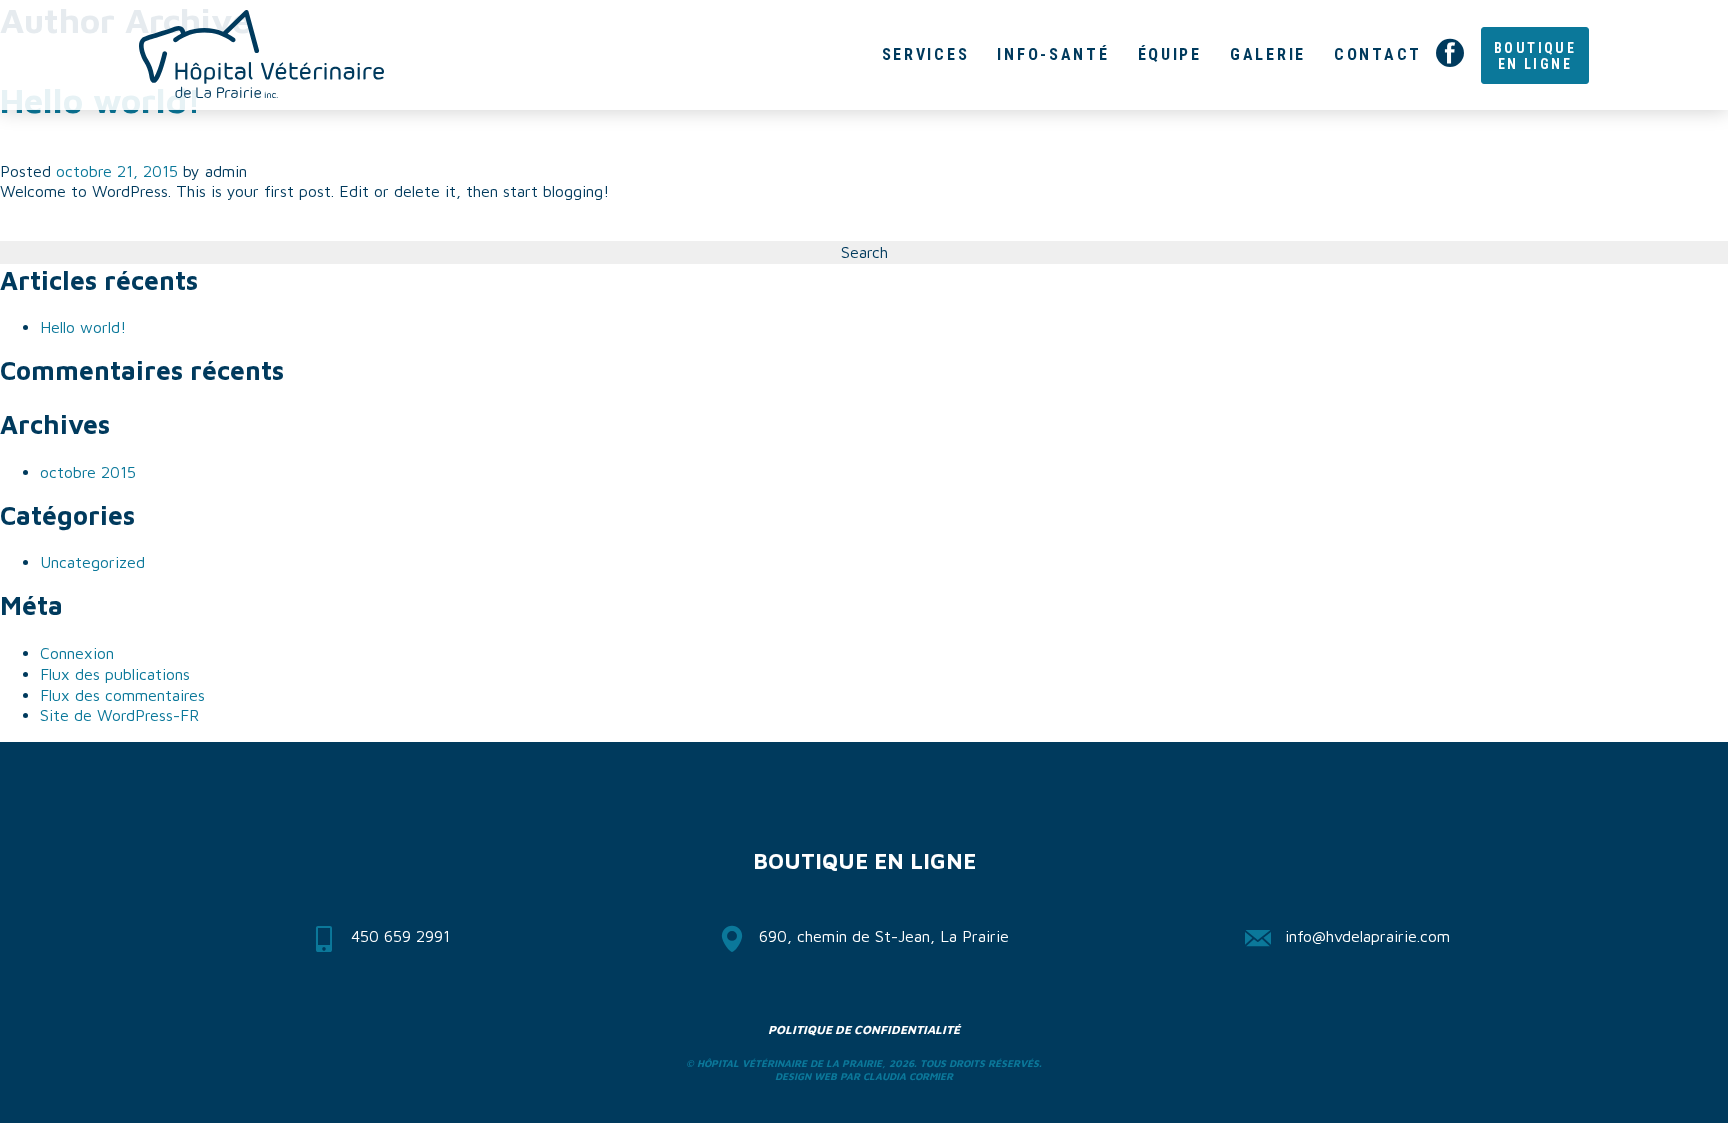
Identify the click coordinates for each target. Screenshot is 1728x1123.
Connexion (77, 653)
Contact (1378, 54)
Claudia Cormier (908, 1076)
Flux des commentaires (122, 695)
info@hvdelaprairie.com (1367, 936)
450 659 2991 (400, 936)
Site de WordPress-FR (119, 715)
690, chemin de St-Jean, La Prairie (884, 936)
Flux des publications (115, 674)
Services (926, 54)
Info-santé (1053, 54)
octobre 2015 (88, 472)
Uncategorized (92, 562)
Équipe (1170, 54)
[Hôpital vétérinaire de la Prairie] (261, 54)
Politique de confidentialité (864, 1029)
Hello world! (83, 327)
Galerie (1268, 54)
